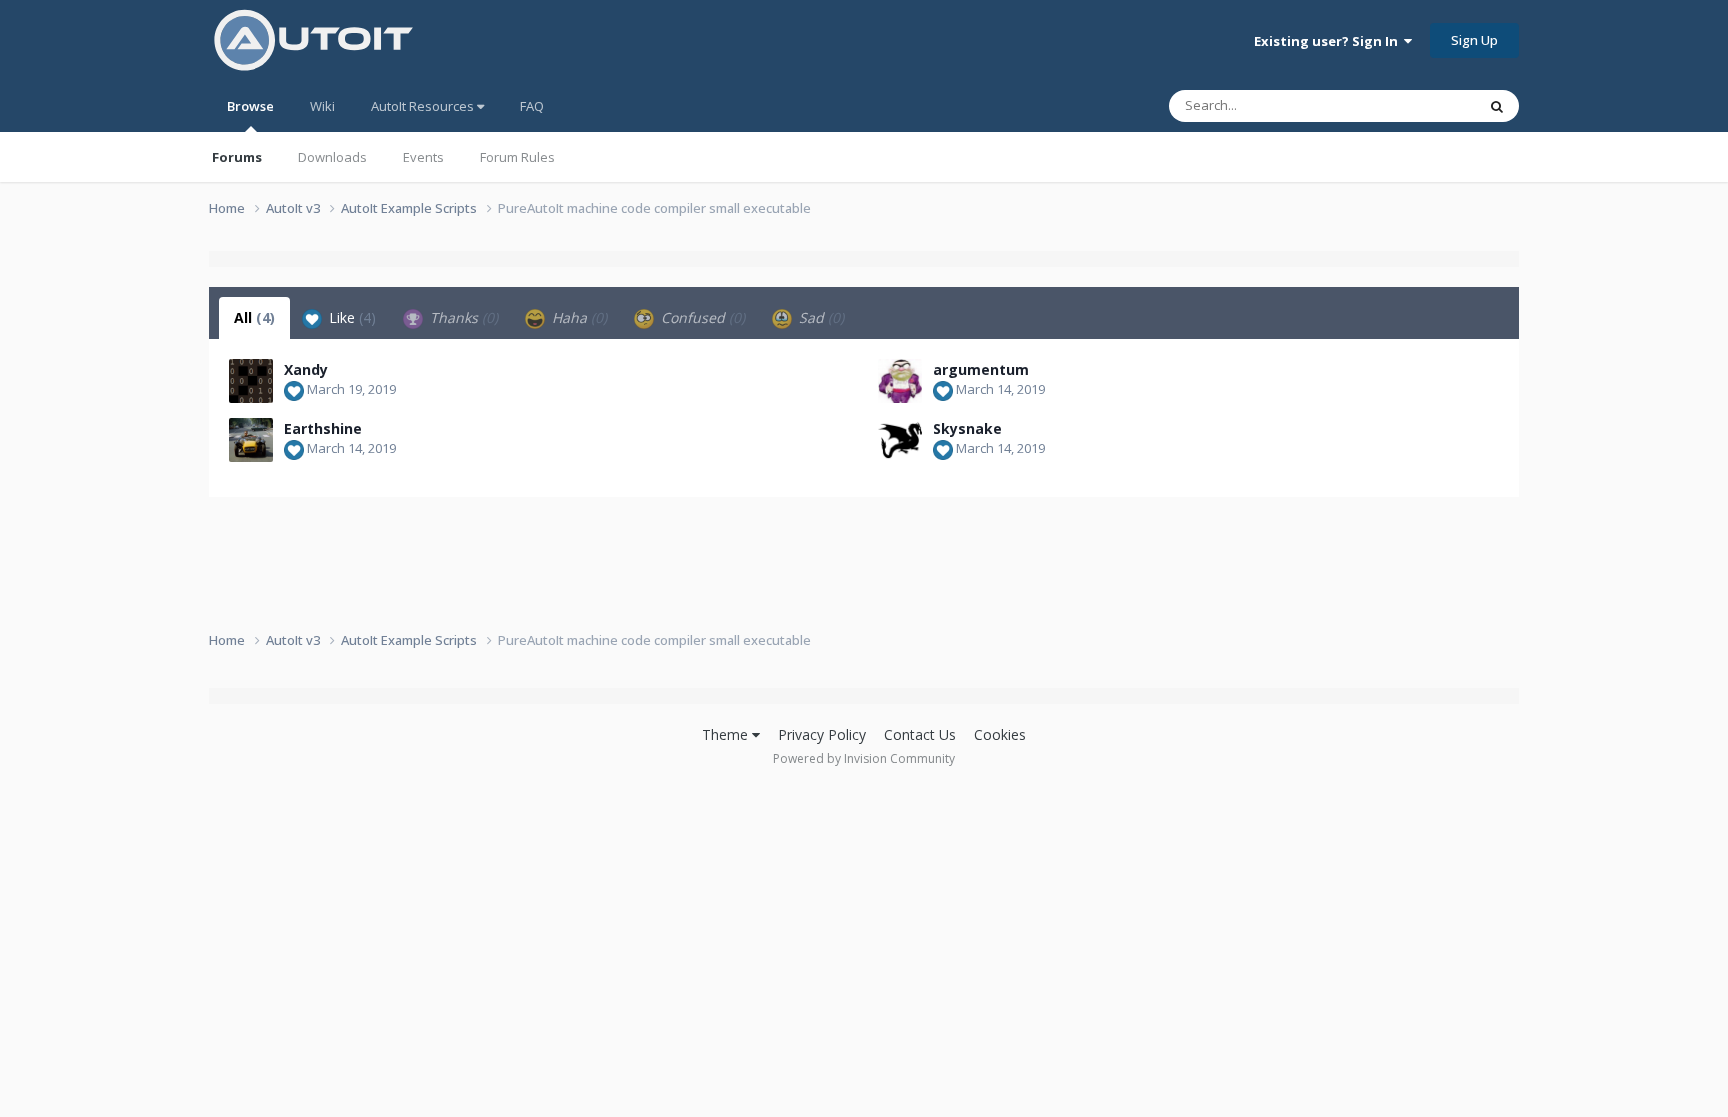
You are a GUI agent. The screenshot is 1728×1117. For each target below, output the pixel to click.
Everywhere (1415, 105)
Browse (250, 106)
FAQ (532, 106)
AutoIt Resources (424, 106)
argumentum (981, 369)
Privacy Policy (822, 734)
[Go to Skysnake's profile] (900, 440)
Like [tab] (350, 317)
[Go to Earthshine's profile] (251, 440)
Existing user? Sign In (1329, 41)
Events (423, 157)
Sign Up (1474, 40)
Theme (727, 734)
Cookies (1000, 734)
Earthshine (323, 428)
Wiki (322, 106)
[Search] (1497, 106)
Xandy (306, 369)
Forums (237, 157)
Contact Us (920, 734)
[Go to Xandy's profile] (251, 381)
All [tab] (254, 317)
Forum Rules (517, 157)
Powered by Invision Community (864, 758)
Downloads (332, 157)
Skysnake (967, 428)
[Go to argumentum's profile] (900, 381)
